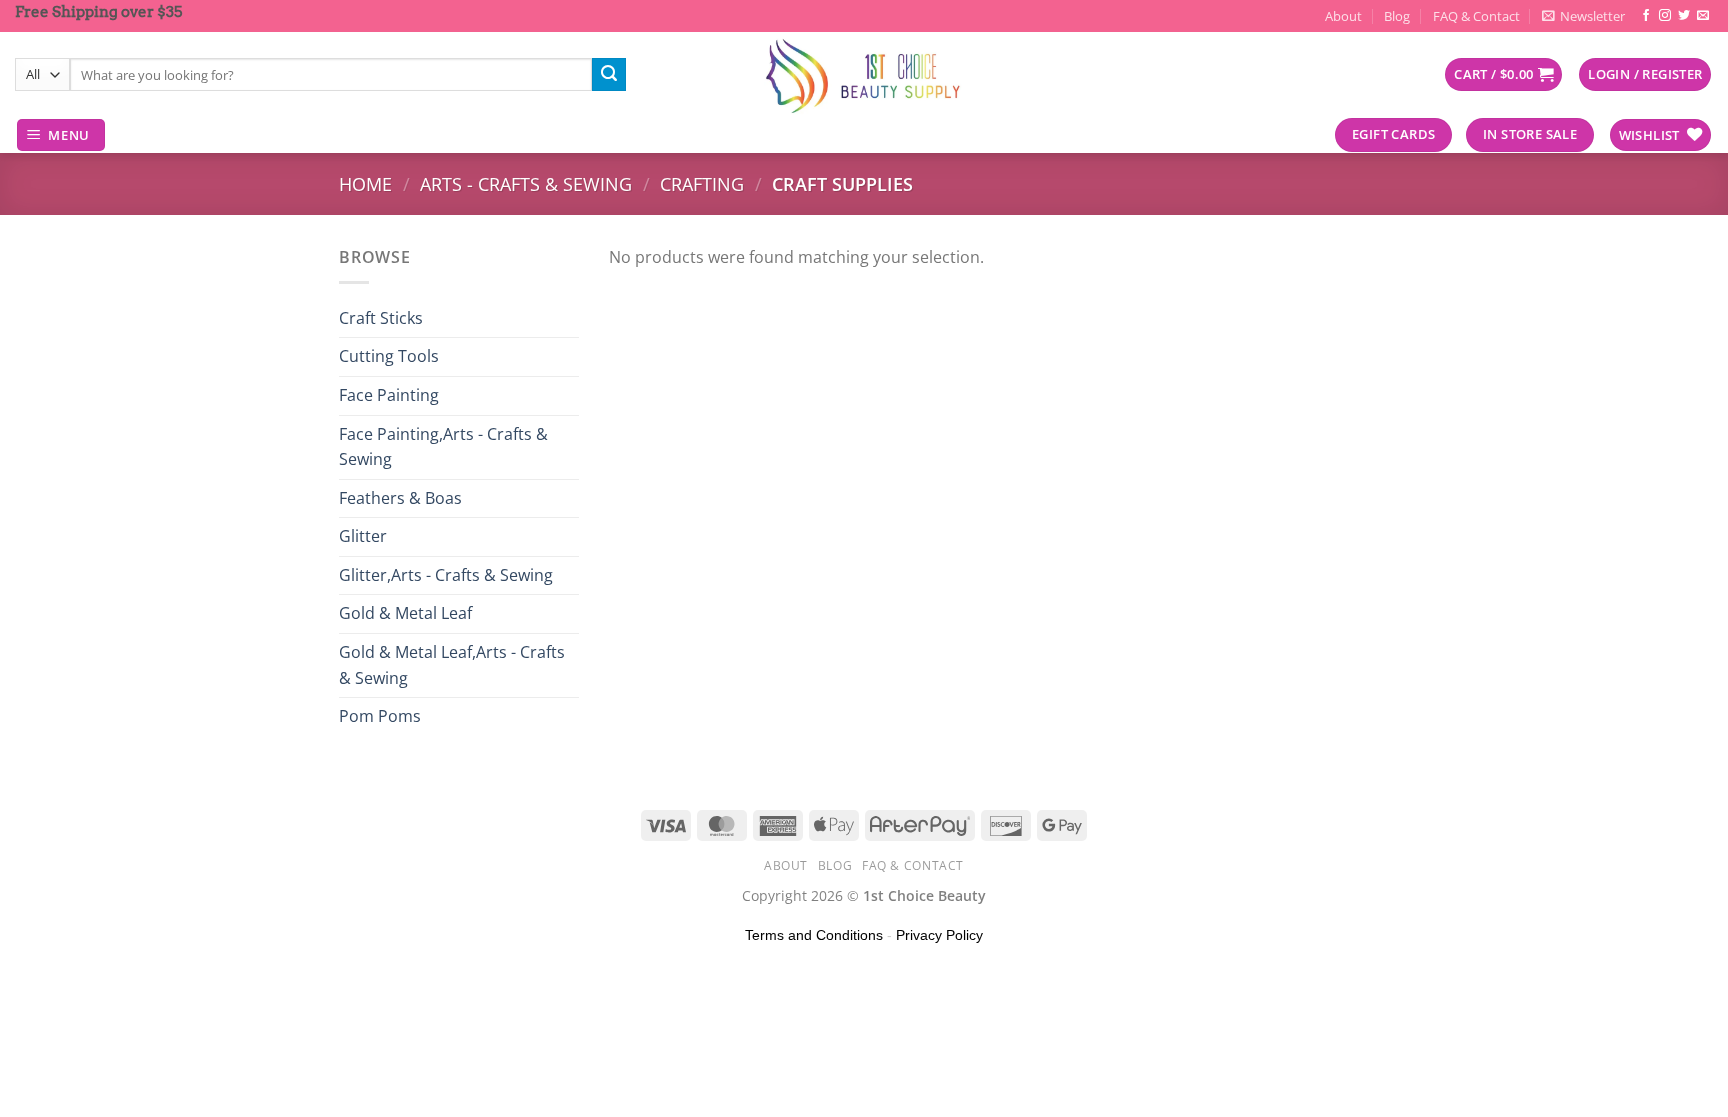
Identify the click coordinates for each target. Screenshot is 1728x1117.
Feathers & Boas (400, 498)
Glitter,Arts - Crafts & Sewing (446, 575)
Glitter (363, 536)
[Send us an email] (1703, 16)
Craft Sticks (381, 318)
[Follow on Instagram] (1665, 16)
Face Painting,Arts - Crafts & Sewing (443, 447)
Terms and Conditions (814, 935)
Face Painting (389, 395)
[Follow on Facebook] (1646, 16)
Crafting (702, 183)
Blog (1397, 16)
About (1343, 16)
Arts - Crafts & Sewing (526, 183)
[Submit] (609, 75)
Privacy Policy (939, 935)
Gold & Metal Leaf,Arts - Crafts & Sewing (452, 665)
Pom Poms (380, 716)
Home (365, 183)
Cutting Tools (389, 356)
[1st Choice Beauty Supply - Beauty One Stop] (864, 75)
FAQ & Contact (1476, 16)
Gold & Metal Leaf (405, 613)
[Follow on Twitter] (1684, 16)
